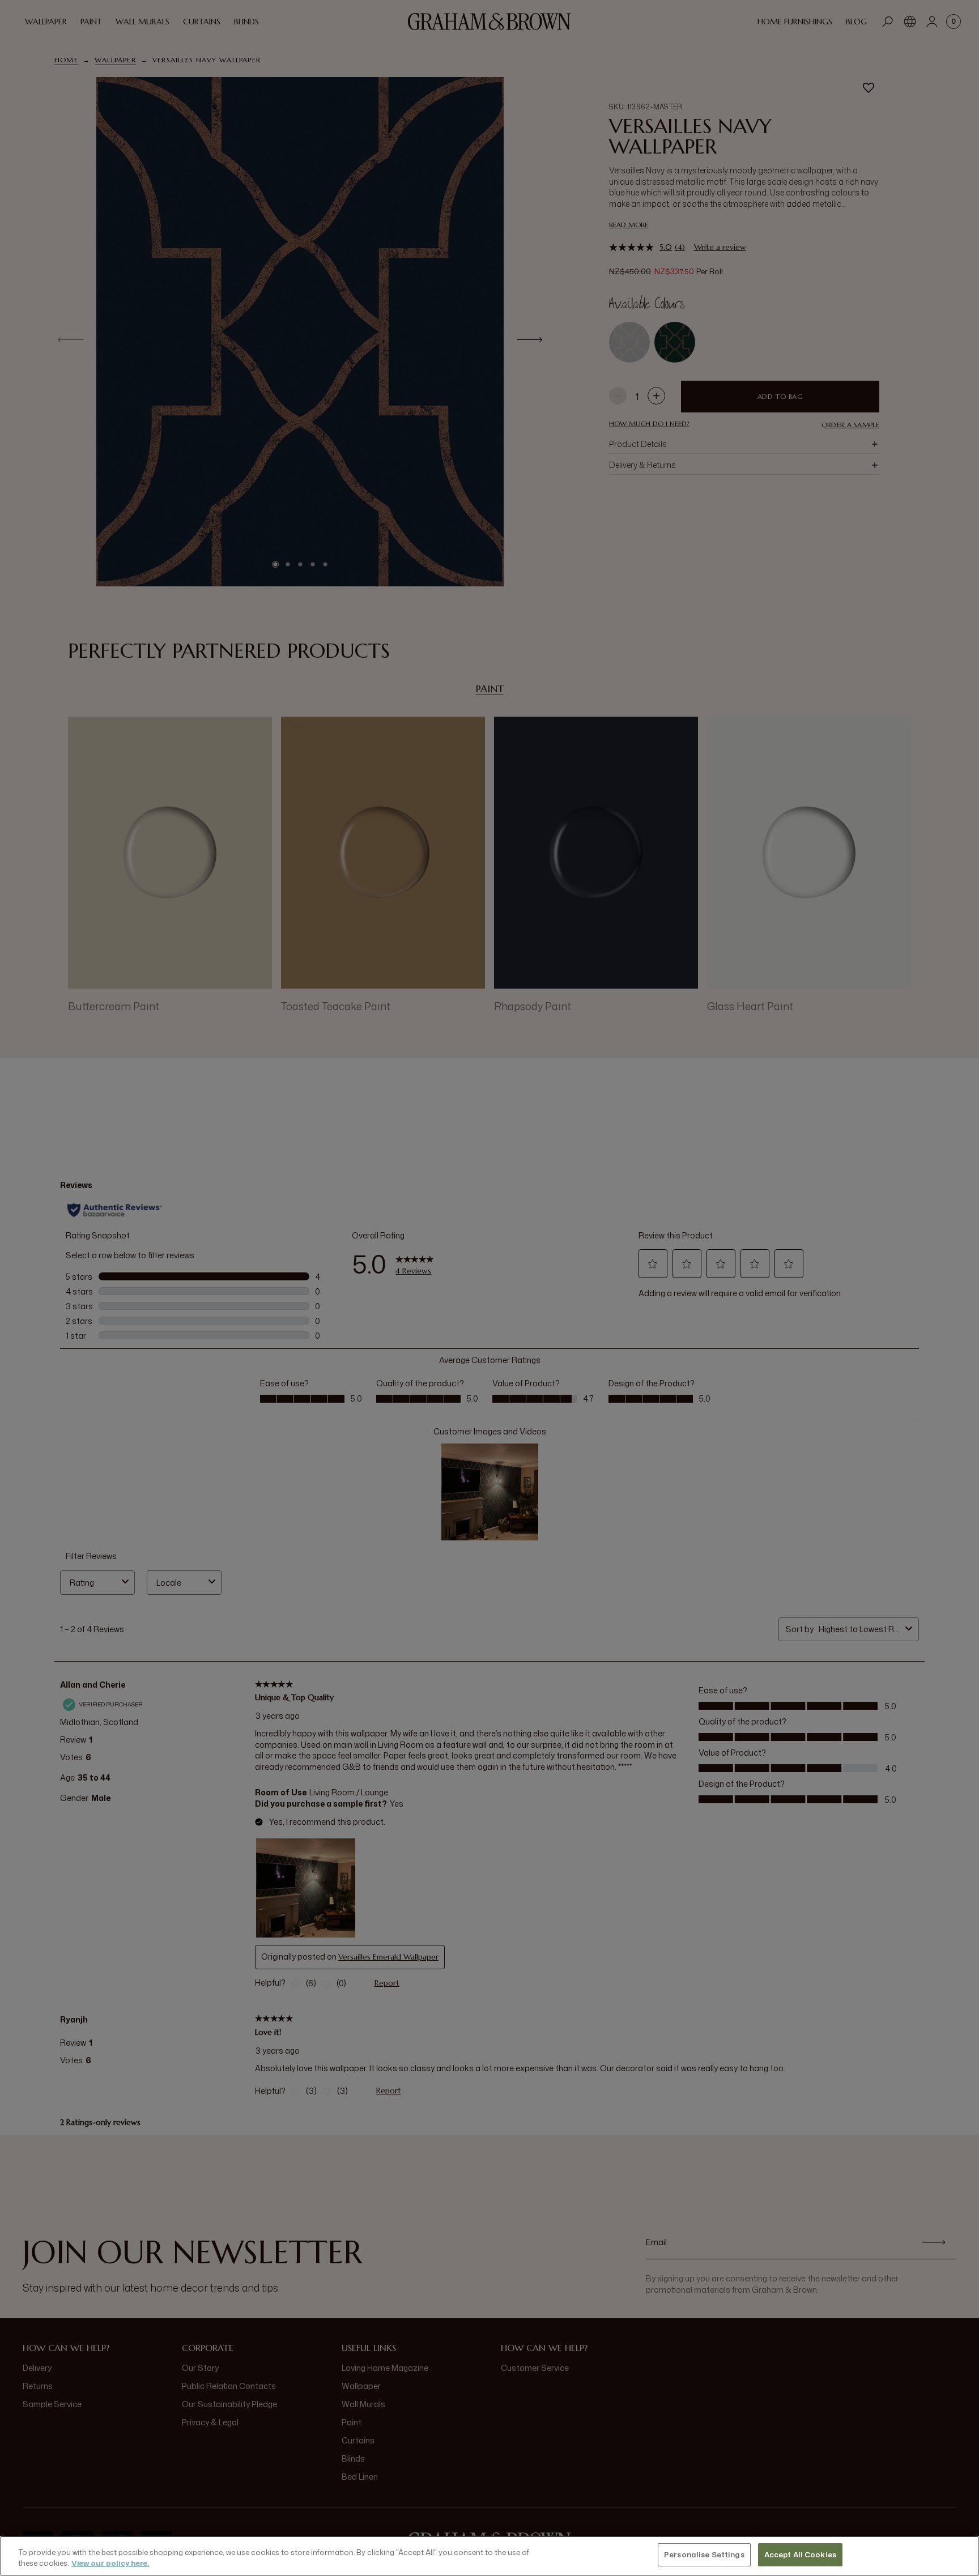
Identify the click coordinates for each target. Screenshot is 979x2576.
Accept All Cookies (800, 2554)
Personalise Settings (704, 2554)
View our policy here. (110, 2564)
